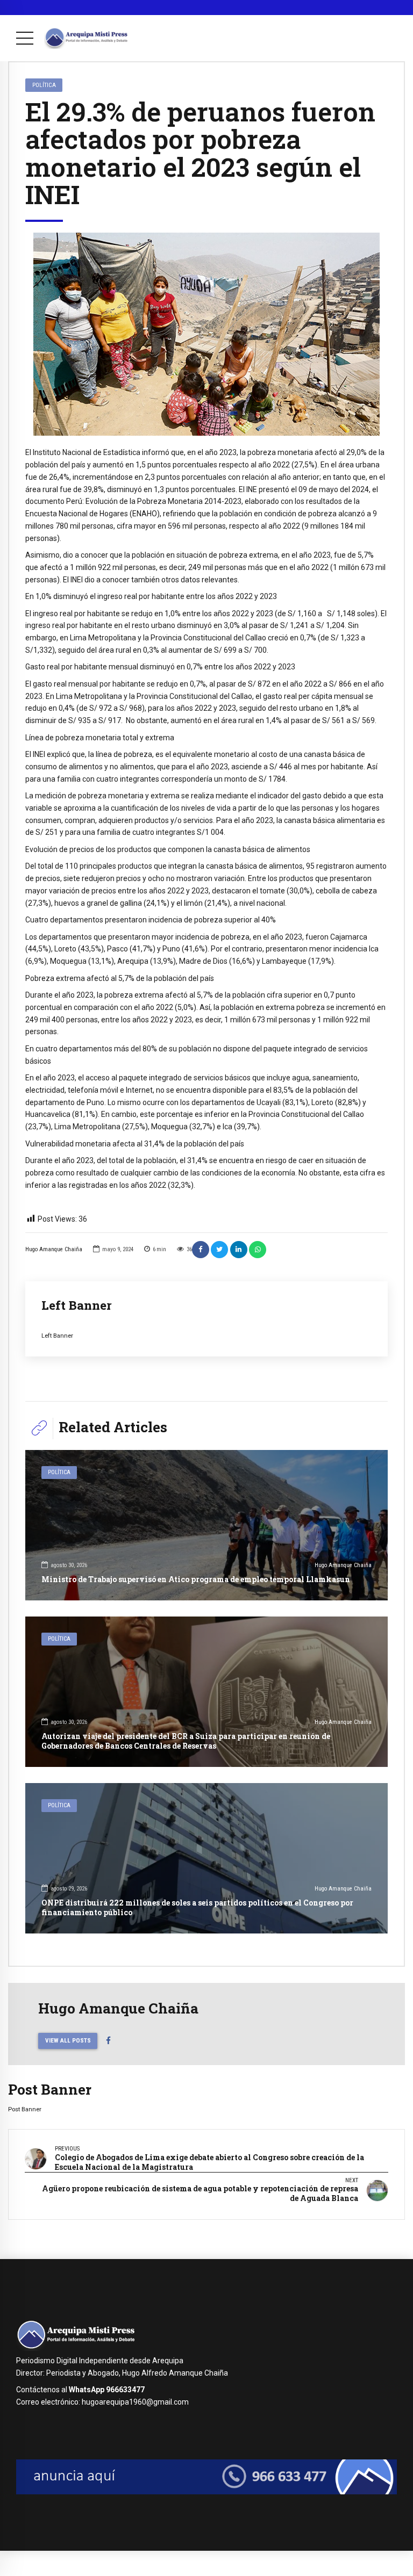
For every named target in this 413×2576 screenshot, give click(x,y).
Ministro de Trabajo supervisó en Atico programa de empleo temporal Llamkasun (196, 1579)
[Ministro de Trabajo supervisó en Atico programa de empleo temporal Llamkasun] (206, 1525)
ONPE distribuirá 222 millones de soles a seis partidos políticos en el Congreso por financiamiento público (197, 1907)
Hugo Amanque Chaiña (54, 1249)
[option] (206, 334)
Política (44, 85)
